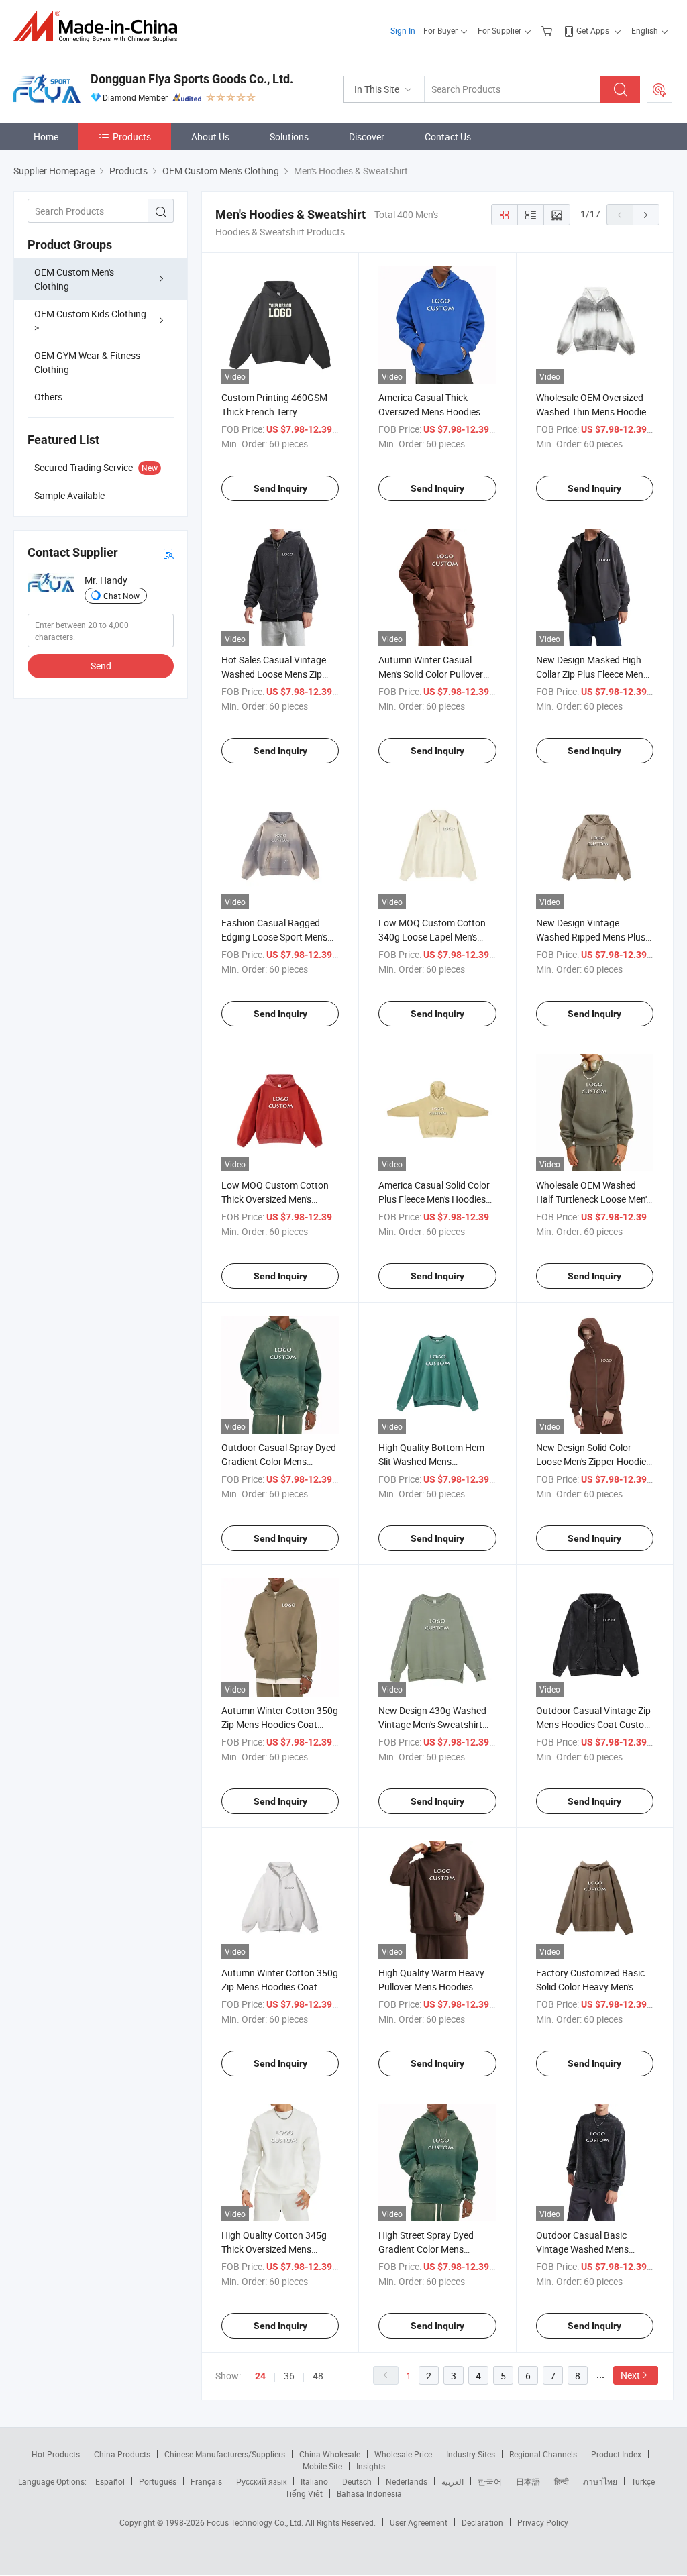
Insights (371, 2466)
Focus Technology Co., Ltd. (256, 2522)
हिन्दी (562, 2481)
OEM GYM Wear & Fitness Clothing (87, 362)
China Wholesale (330, 2454)
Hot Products (56, 2454)
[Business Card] (168, 553)
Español (110, 2481)
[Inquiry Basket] (548, 30)
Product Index (616, 2454)
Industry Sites (471, 2454)
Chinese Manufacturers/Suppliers (225, 2454)
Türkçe (643, 2481)
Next (630, 2375)
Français (206, 2481)
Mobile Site (322, 2466)
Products (132, 137)
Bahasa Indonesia (369, 2493)
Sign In (403, 30)
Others (48, 397)
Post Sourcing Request (659, 89)
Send (101, 666)
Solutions (289, 137)
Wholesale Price (403, 2454)
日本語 (528, 2481)
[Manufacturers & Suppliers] (100, 26)
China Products (122, 2454)
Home (46, 137)
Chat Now (121, 596)
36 (289, 2376)
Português (158, 2481)
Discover (367, 137)
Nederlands (407, 2481)
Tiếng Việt (304, 2493)
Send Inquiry (280, 488)
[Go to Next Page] (646, 215)
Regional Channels (543, 2454)
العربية (453, 2481)
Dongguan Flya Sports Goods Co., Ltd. (192, 79)
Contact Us (448, 137)
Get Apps (593, 30)
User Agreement (419, 2522)
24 (260, 2376)
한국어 (490, 2481)
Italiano (314, 2481)
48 (318, 2376)
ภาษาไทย (600, 2481)
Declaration (482, 2522)
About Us (210, 137)
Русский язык (261, 2481)
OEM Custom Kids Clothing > (90, 321)
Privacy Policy (543, 2522)
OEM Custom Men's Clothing (74, 279)
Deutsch (357, 2481)
